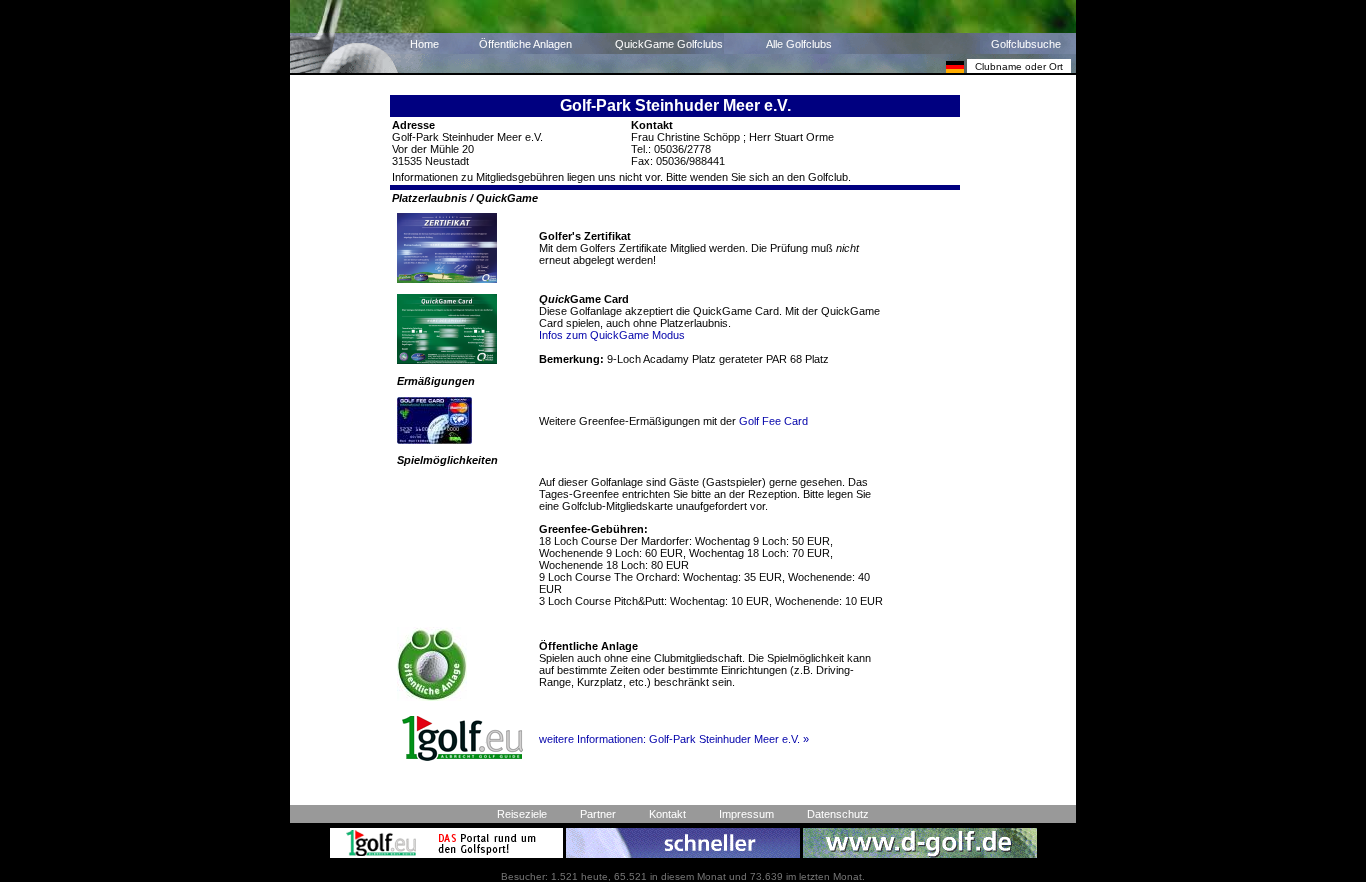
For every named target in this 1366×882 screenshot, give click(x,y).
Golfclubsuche (1026, 44)
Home (424, 44)
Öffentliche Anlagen (525, 44)
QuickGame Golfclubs (669, 44)
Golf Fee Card (773, 421)
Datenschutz (838, 814)
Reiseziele (522, 814)
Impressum (746, 814)
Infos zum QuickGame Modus (612, 335)
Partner (598, 814)
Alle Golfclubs (799, 44)
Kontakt (667, 814)
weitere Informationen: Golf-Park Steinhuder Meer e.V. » (674, 739)
